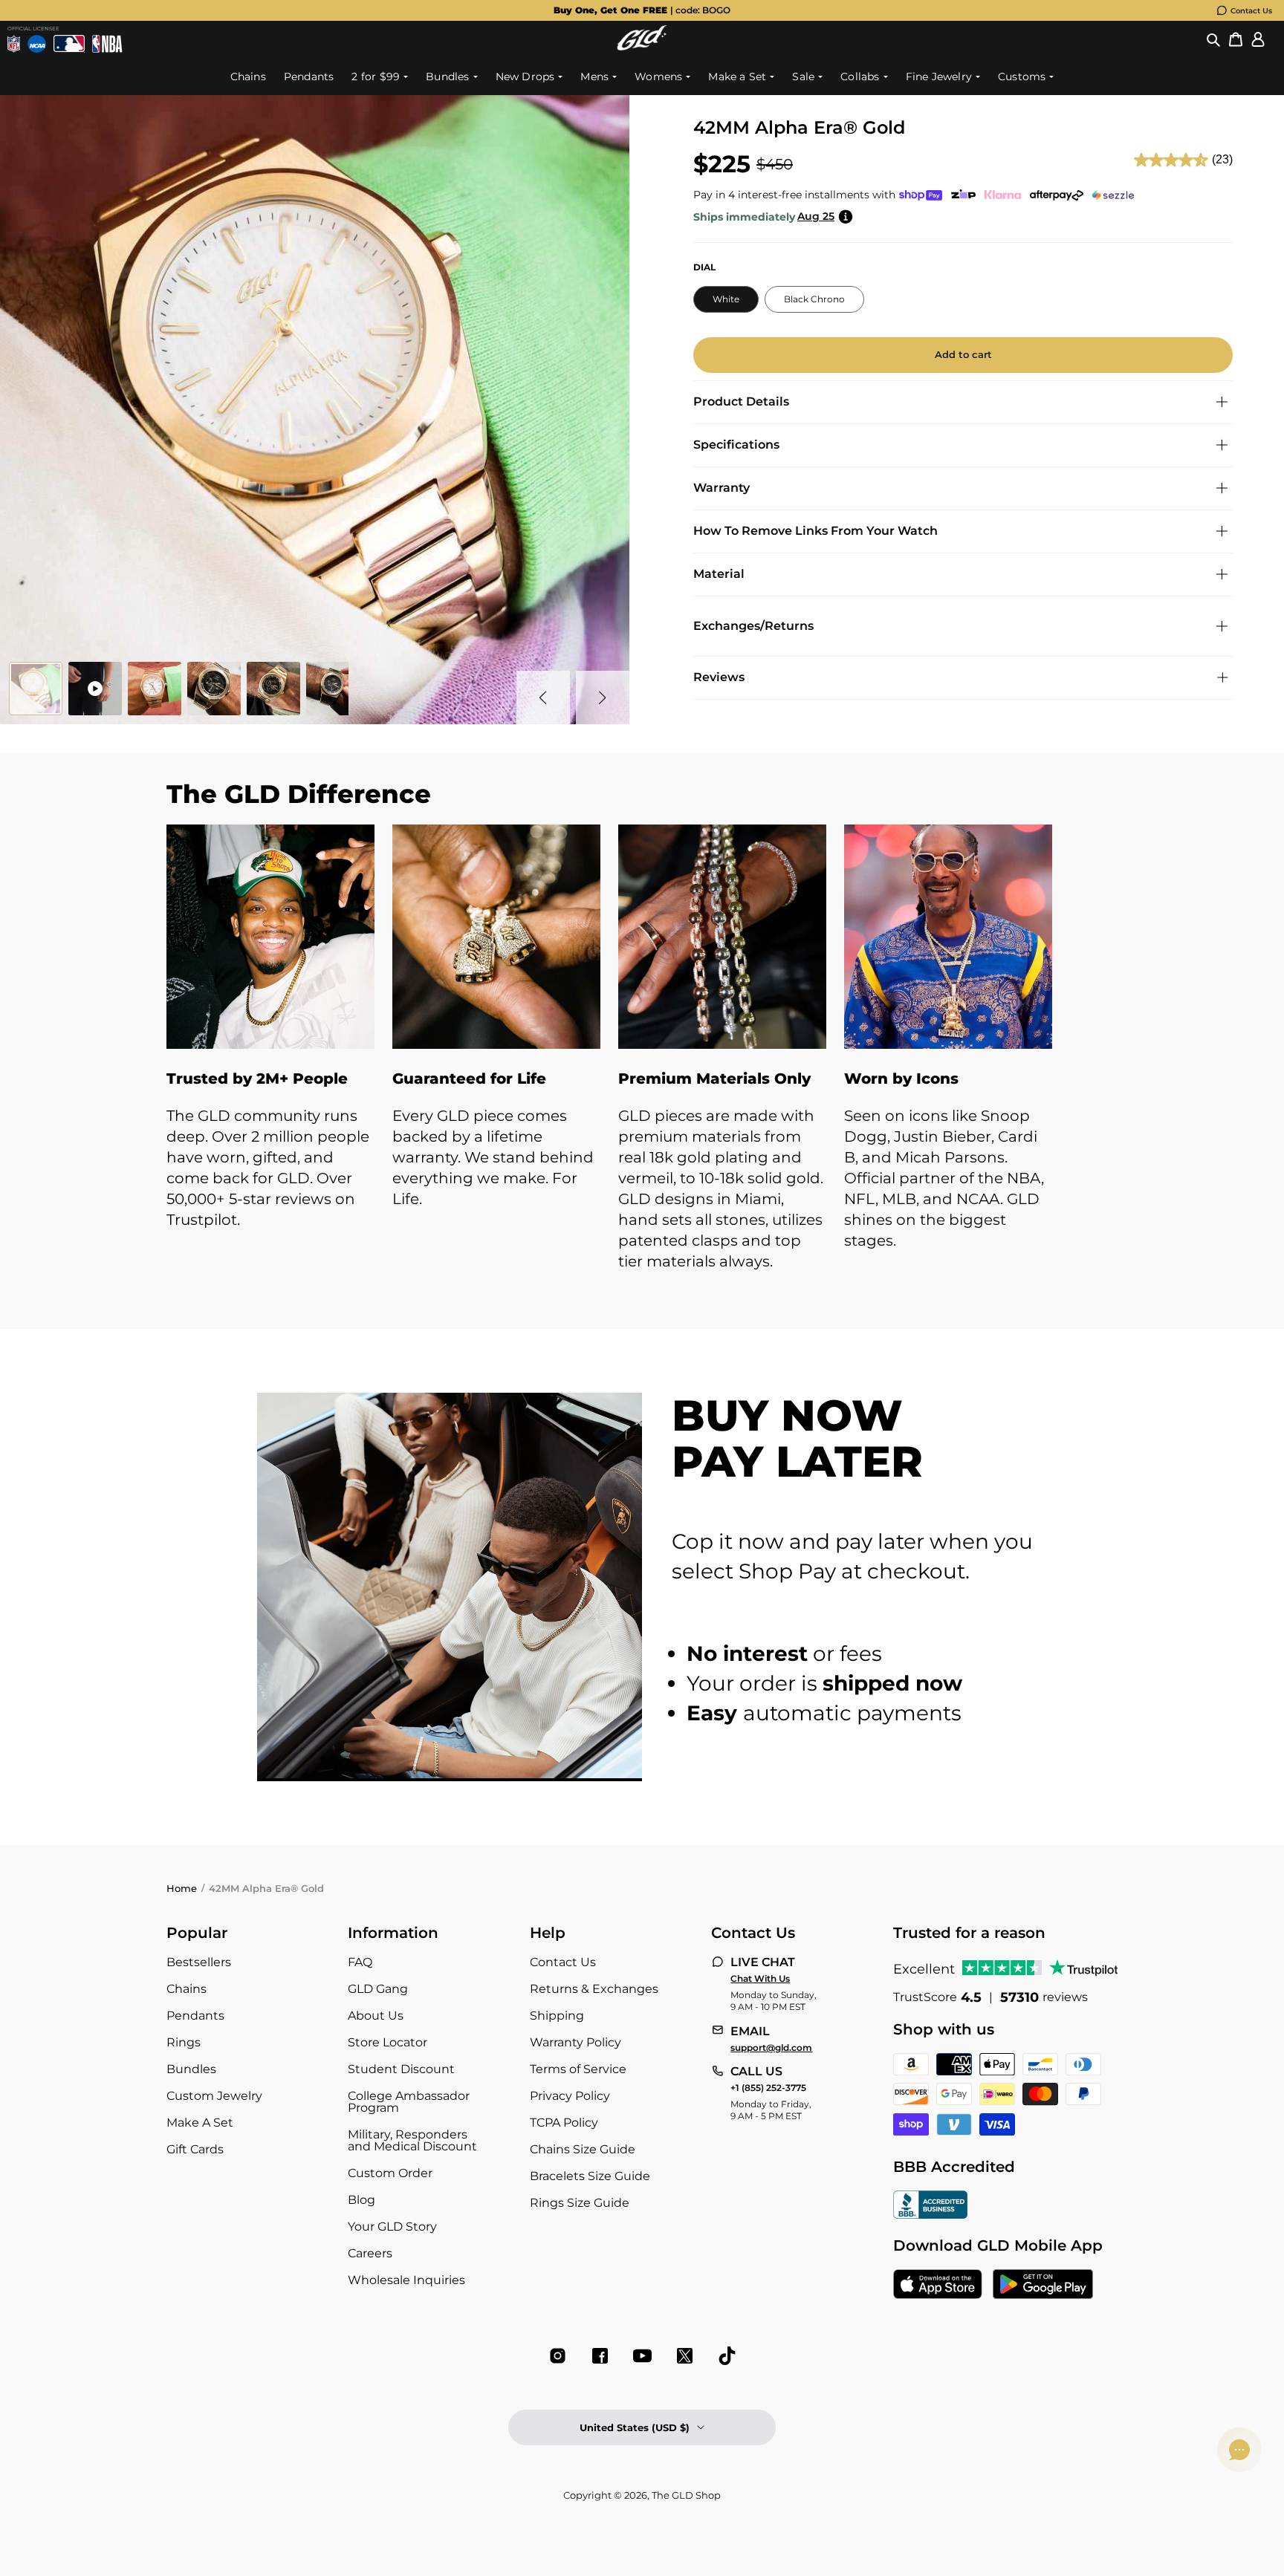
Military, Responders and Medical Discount (412, 2140)
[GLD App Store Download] (938, 2286)
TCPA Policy (564, 2123)
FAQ (360, 1962)
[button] (1213, 40)
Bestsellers (199, 1962)
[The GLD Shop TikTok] (727, 2356)
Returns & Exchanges (594, 1989)
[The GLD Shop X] (685, 2356)
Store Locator (388, 2042)
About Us (376, 2016)
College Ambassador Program (409, 2102)
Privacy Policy (570, 2096)
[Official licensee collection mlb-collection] (69, 44)
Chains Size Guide (583, 2149)
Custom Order (390, 2173)
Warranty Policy (575, 2042)
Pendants (195, 2016)
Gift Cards (195, 2149)
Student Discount (401, 2069)
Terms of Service (578, 2069)
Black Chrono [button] (814, 299)
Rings (184, 2042)
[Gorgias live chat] (1239, 2450)
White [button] (726, 299)
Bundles (191, 2069)
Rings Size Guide (580, 2203)
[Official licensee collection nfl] (14, 44)
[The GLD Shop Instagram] (558, 2356)
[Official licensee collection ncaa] (37, 44)
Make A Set (200, 2123)
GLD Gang (378, 1989)
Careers (370, 2253)
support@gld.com (771, 2048)
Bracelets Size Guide (590, 2176)
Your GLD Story (392, 2227)
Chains (187, 1989)
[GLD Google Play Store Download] (1043, 2286)
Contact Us (1251, 11)
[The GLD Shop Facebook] (600, 2356)
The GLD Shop (686, 2495)
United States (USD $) (635, 2427)
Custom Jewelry (214, 2096)
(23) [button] (1222, 159)
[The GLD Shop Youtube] (642, 2356)
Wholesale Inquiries (406, 2280)
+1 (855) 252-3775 (768, 2088)
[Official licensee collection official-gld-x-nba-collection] (107, 44)
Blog (361, 2200)
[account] (1258, 40)
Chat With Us (760, 1979)
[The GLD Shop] (642, 46)
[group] (642, 10)
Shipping (557, 2016)
